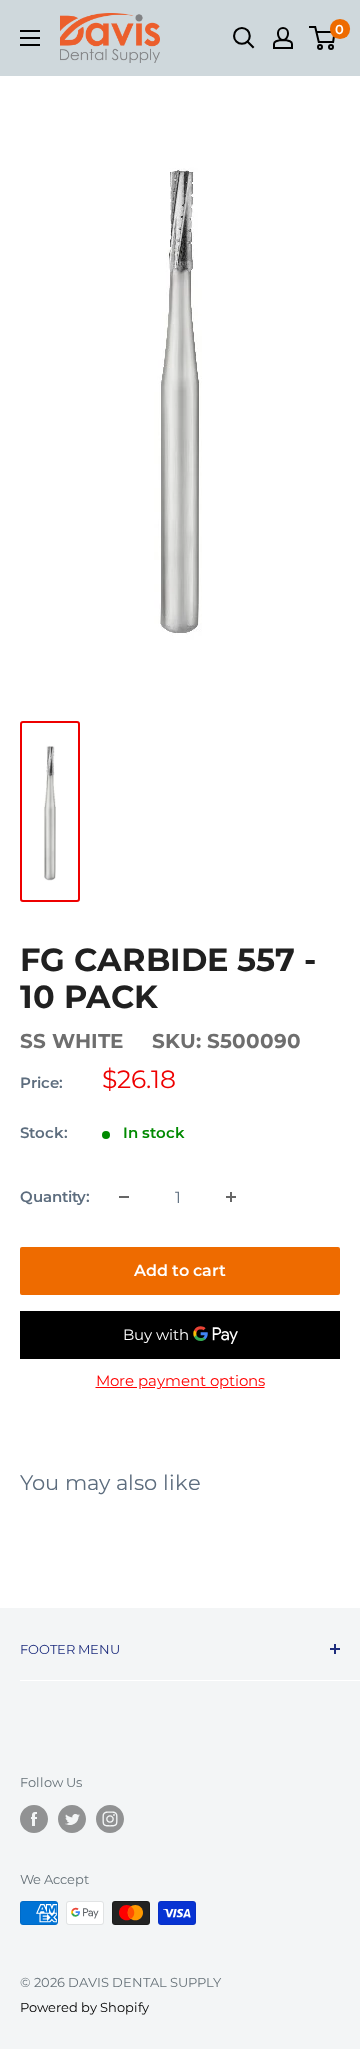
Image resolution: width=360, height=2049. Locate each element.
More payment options (180, 1380)
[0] (323, 38)
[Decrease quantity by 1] (124, 1197)
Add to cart (180, 1270)
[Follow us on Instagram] (110, 1819)
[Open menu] (30, 38)
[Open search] (244, 38)
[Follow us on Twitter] (72, 1819)
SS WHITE (71, 1041)
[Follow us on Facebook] (34, 1819)
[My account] (283, 38)
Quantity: (55, 1196)
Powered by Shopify (84, 2007)
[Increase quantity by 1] (231, 1197)
